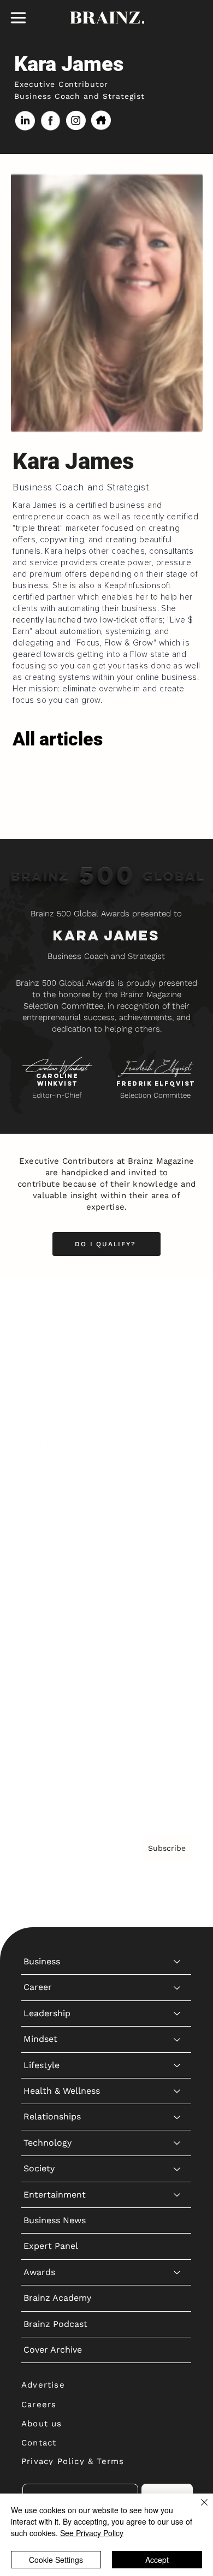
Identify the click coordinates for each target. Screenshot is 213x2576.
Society (39, 1520)
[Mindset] (177, 1390)
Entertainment (55, 1545)
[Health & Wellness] (177, 1442)
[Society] (177, 1520)
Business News (55, 1571)
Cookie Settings (56, 2560)
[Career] (177, 1339)
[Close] (198, 2509)
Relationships (52, 1468)
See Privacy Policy (92, 2533)
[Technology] (177, 1494)
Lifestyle (42, 1416)
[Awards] (177, 1623)
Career (38, 1338)
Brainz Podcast (55, 1675)
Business (42, 1313)
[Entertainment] (177, 1545)
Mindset (40, 1390)
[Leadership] (177, 1364)
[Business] (177, 1313)
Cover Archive (53, 1701)
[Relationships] (177, 1468)
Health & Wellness (62, 1442)
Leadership (47, 1364)
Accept (157, 2560)
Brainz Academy (57, 1649)
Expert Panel (51, 1597)
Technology (48, 1493)
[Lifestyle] (177, 1416)
